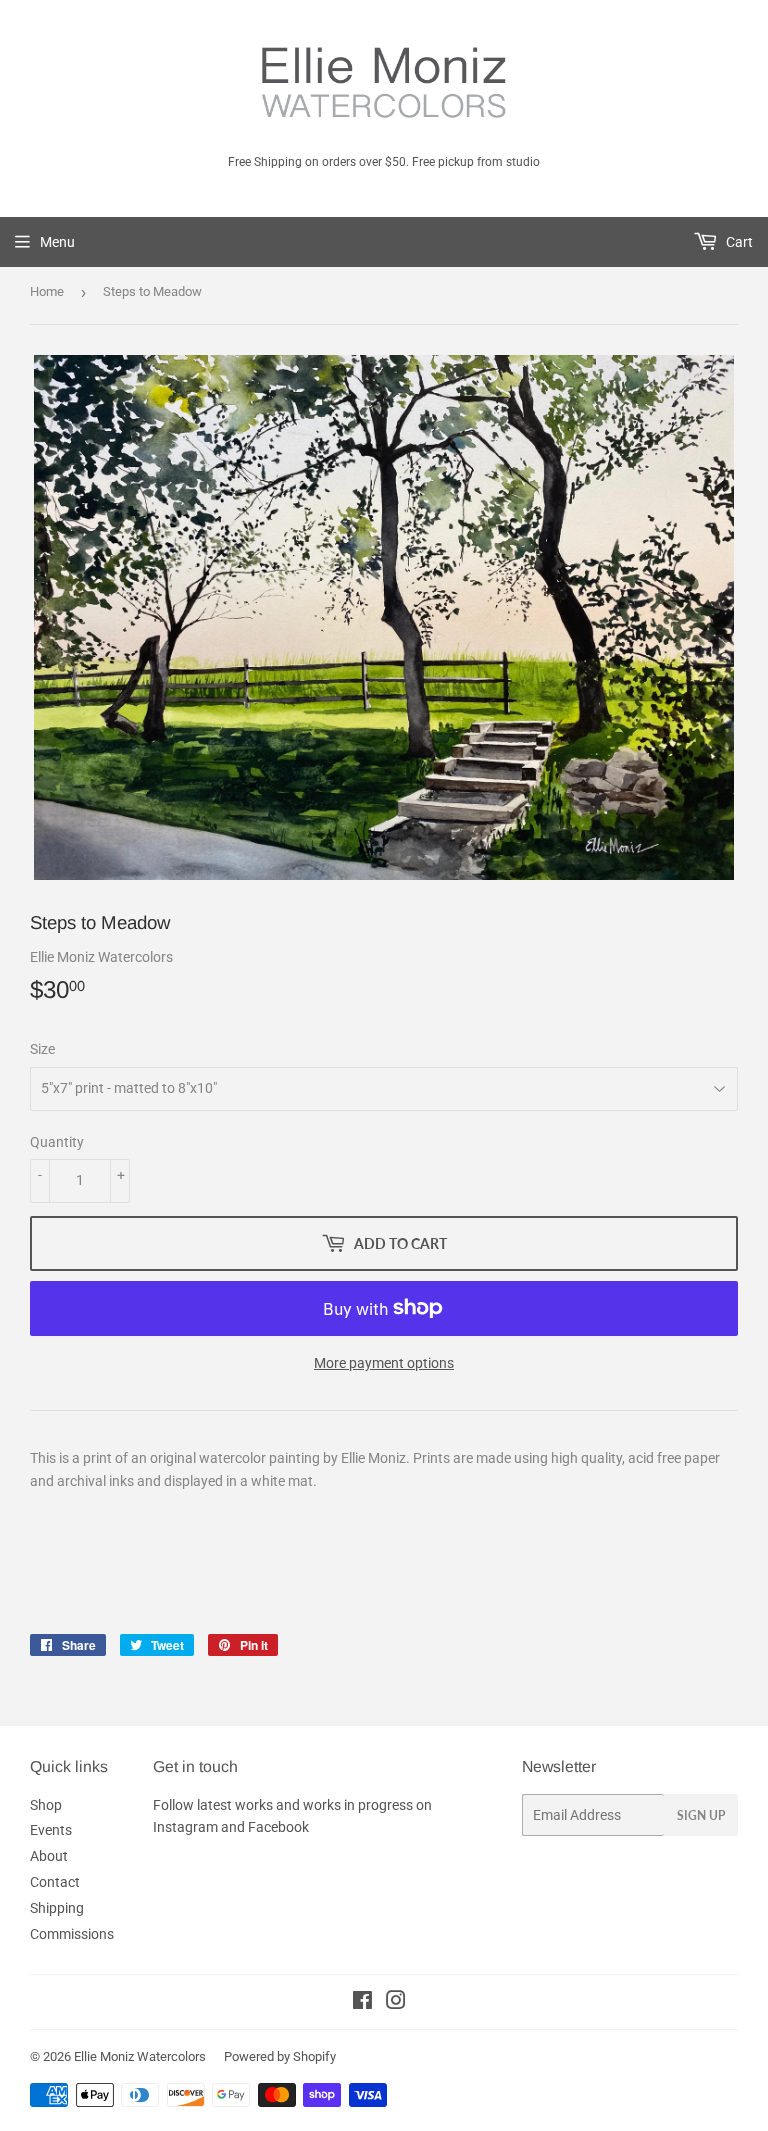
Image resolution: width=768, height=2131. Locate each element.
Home (47, 291)
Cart (738, 242)
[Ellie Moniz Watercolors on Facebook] (362, 2003)
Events (51, 1830)
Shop (46, 1805)
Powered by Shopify (280, 2056)
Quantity (57, 1142)
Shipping (57, 1908)
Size (42, 1049)
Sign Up (701, 1815)
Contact (55, 1882)
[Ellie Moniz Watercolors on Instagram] (396, 2003)
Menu (57, 242)
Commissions (72, 1934)
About (49, 1856)
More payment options (384, 1363)
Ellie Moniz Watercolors (140, 2056)
